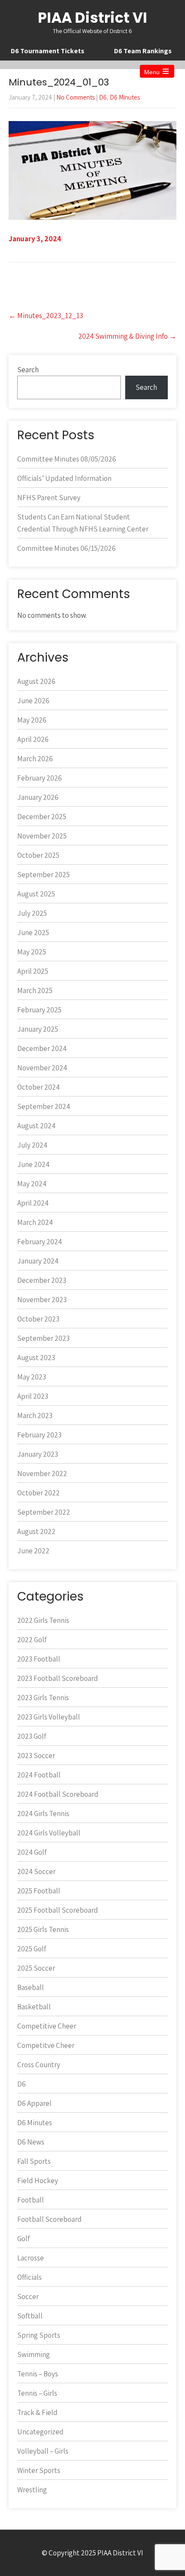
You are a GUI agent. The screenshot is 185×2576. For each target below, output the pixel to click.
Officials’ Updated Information (64, 478)
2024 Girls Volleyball (49, 1833)
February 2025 (39, 1010)
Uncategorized (40, 2432)
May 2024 (32, 1184)
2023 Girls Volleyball (49, 1717)
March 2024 (35, 1222)
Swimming (34, 2354)
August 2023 (36, 1358)
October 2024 (39, 1087)
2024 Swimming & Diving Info (127, 336)
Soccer (28, 2297)
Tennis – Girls (37, 2393)
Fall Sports (34, 2161)
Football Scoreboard (49, 2219)
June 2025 (33, 933)
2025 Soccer (36, 1968)
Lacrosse (31, 2258)
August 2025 (36, 894)
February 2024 (40, 1242)
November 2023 (42, 1300)
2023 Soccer (36, 1756)
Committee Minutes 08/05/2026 (67, 459)
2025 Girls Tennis (43, 1929)
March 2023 (35, 1416)
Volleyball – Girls (43, 2451)
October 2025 (38, 855)
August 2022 (36, 1531)
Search (28, 370)
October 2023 (38, 1319)
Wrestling (32, 2490)
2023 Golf (32, 1736)
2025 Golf (32, 1949)
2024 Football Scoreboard (58, 1794)
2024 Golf (32, 1852)
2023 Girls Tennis (43, 1698)
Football (31, 2200)
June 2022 (33, 1551)
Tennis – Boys (38, 2374)
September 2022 (44, 1512)
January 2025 (38, 1029)
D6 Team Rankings (143, 51)
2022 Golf (32, 1640)
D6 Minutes (125, 97)
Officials (29, 2277)
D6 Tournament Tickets (48, 51)
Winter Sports (39, 2470)
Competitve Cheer (46, 2045)
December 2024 (42, 1048)
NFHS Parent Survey (49, 498)
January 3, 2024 (35, 239)
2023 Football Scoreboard (58, 1678)
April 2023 (33, 1396)
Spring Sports (39, 2335)
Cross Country (39, 2065)
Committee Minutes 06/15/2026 (66, 548)
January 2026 (38, 797)
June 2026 (33, 701)
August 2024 (36, 1126)
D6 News (31, 2142)
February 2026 (40, 778)
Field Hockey (38, 2181)
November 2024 (42, 1068)
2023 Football (39, 1659)
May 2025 (32, 952)
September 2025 (43, 875)
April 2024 (33, 1203)
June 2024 (33, 1164)
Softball (30, 2316)
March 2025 (35, 990)
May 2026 (32, 720)
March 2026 (35, 759)
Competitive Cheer (47, 2026)
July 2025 (32, 913)
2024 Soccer (36, 1871)
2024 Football (39, 1775)
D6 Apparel (34, 2103)
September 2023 (43, 1338)
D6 (103, 97)
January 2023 (38, 1454)
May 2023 (32, 1377)
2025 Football (39, 1891)
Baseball (31, 1987)
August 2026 (36, 681)
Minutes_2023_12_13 (46, 316)
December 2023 (42, 1280)
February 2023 (39, 1435)
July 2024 (32, 1145)
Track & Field (37, 2412)
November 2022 (42, 1473)
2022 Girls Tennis (43, 1620)
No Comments (76, 97)
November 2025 (42, 836)
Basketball (34, 2007)
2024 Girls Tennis (43, 1814)
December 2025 (42, 817)
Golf (23, 2239)
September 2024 (44, 1106)
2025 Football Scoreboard (58, 1910)
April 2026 (33, 739)
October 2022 (39, 1493)
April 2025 (33, 971)
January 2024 (38, 1261)
